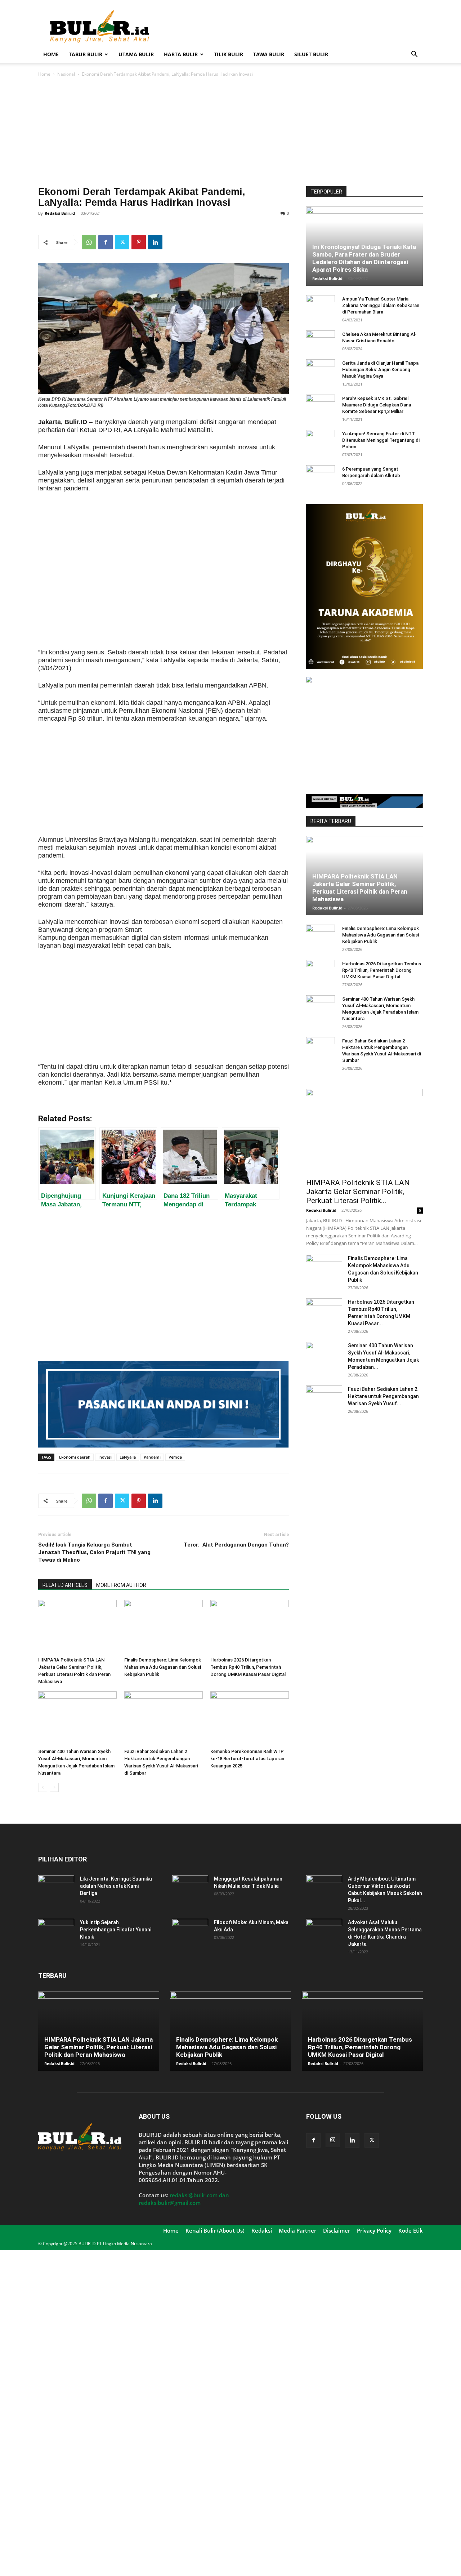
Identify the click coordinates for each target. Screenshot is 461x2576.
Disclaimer (337, 2230)
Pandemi (152, 1457)
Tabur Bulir (86, 54)
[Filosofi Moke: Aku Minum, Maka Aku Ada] (190, 1931)
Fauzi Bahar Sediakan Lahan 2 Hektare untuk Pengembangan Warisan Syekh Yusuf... (383, 1396)
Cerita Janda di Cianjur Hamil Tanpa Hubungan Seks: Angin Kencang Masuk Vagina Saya (380, 370)
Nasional (66, 74)
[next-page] (54, 1787)
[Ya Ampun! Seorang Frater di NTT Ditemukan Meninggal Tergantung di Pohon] (321, 441)
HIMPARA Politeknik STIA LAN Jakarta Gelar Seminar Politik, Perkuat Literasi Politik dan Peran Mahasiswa (360, 888)
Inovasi (105, 1457)
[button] (414, 55)
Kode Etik (411, 2230)
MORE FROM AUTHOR (121, 1585)
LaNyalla (128, 1457)
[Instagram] (333, 2140)
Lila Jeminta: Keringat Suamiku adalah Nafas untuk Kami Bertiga (116, 1886)
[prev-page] (43, 1787)
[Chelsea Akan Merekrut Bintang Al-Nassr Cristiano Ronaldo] (321, 341)
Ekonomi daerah (75, 1457)
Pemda (175, 1457)
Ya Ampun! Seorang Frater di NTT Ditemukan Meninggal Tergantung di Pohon (381, 440)
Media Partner (297, 2230)
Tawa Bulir (269, 54)
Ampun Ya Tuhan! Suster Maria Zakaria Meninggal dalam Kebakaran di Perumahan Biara (381, 305)
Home (51, 54)
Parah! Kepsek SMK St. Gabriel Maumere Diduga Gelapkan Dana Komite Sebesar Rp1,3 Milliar (377, 405)
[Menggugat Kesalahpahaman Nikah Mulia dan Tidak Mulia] (190, 1888)
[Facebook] (106, 242)
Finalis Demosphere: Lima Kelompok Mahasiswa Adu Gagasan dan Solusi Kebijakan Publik (163, 1667)
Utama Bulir (136, 54)
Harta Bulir (181, 54)
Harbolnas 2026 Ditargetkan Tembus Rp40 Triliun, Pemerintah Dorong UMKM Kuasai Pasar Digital (248, 1667)
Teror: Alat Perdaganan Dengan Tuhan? (236, 1545)
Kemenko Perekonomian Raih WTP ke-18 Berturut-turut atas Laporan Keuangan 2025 (247, 1759)
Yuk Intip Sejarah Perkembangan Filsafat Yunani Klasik (116, 1930)
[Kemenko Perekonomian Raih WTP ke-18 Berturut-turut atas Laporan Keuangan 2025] (250, 1718)
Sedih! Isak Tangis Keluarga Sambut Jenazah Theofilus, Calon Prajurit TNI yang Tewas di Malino (94, 1552)
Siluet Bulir (311, 54)
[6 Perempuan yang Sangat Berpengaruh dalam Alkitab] (321, 476)
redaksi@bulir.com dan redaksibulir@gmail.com (184, 2199)
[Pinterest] (139, 242)
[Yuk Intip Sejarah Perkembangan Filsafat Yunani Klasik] (56, 1931)
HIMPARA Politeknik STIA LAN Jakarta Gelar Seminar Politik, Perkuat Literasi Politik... (358, 1192)
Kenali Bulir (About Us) (215, 2230)
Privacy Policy (374, 2230)
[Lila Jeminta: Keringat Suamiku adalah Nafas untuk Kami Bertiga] (56, 1888)
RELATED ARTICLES (65, 1585)
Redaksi (262, 2230)
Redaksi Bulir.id (60, 213)
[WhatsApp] (89, 242)
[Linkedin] (155, 242)
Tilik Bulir (229, 54)
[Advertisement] (292, 26)
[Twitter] (122, 242)
